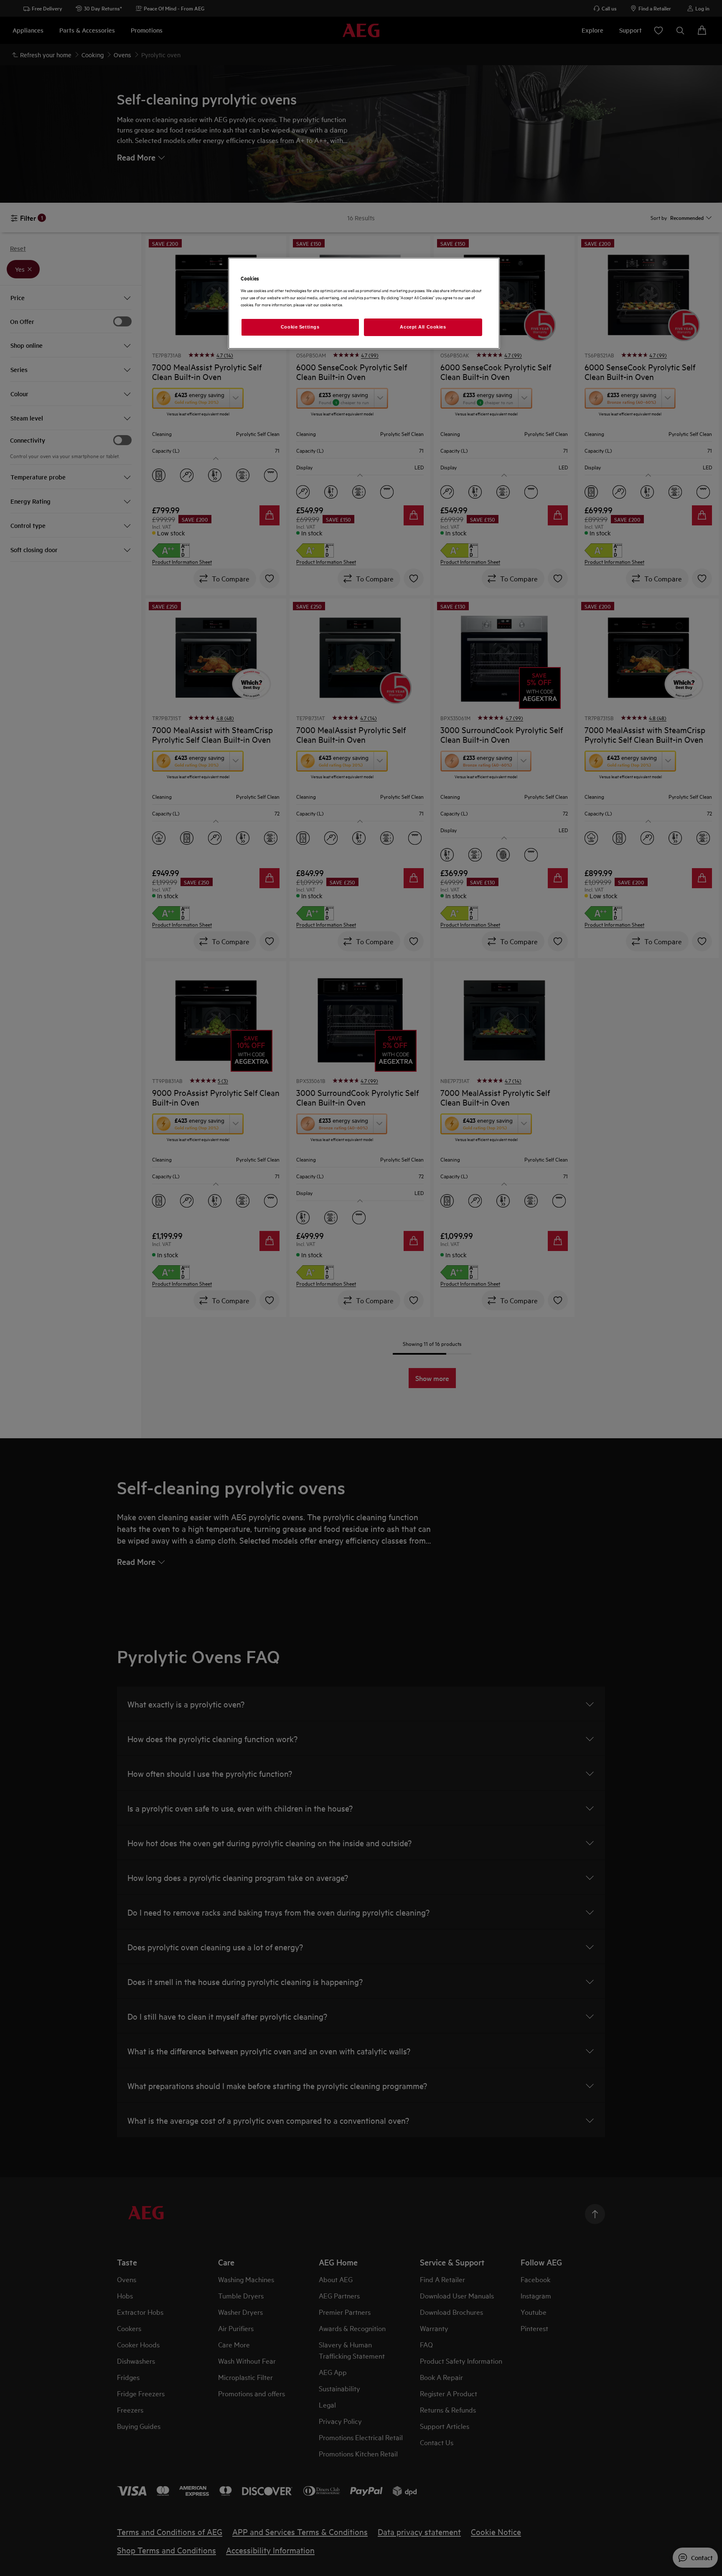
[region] (364, 303)
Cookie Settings (300, 327)
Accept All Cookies (423, 327)
